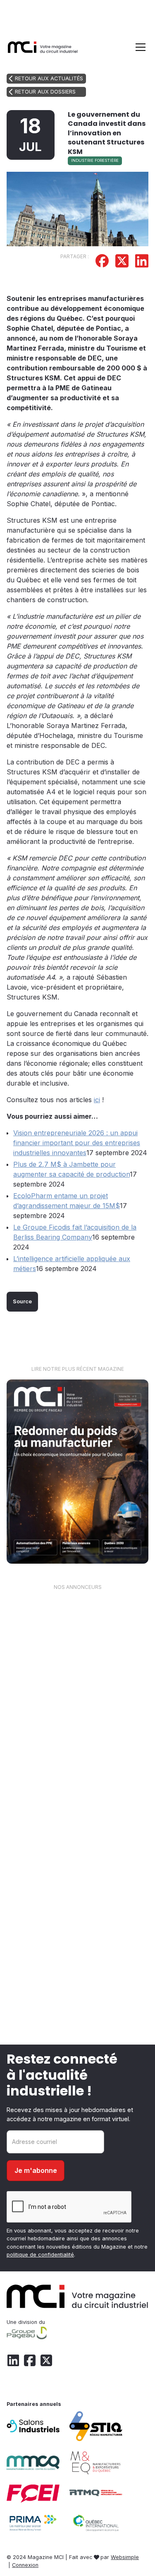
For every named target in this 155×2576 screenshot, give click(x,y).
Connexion (25, 2565)
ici (97, 1100)
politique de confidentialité (40, 2255)
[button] (139, 47)
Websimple (125, 2557)
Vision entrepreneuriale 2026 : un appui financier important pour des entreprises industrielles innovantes (77, 1143)
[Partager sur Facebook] (102, 262)
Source (22, 1301)
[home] (43, 47)
